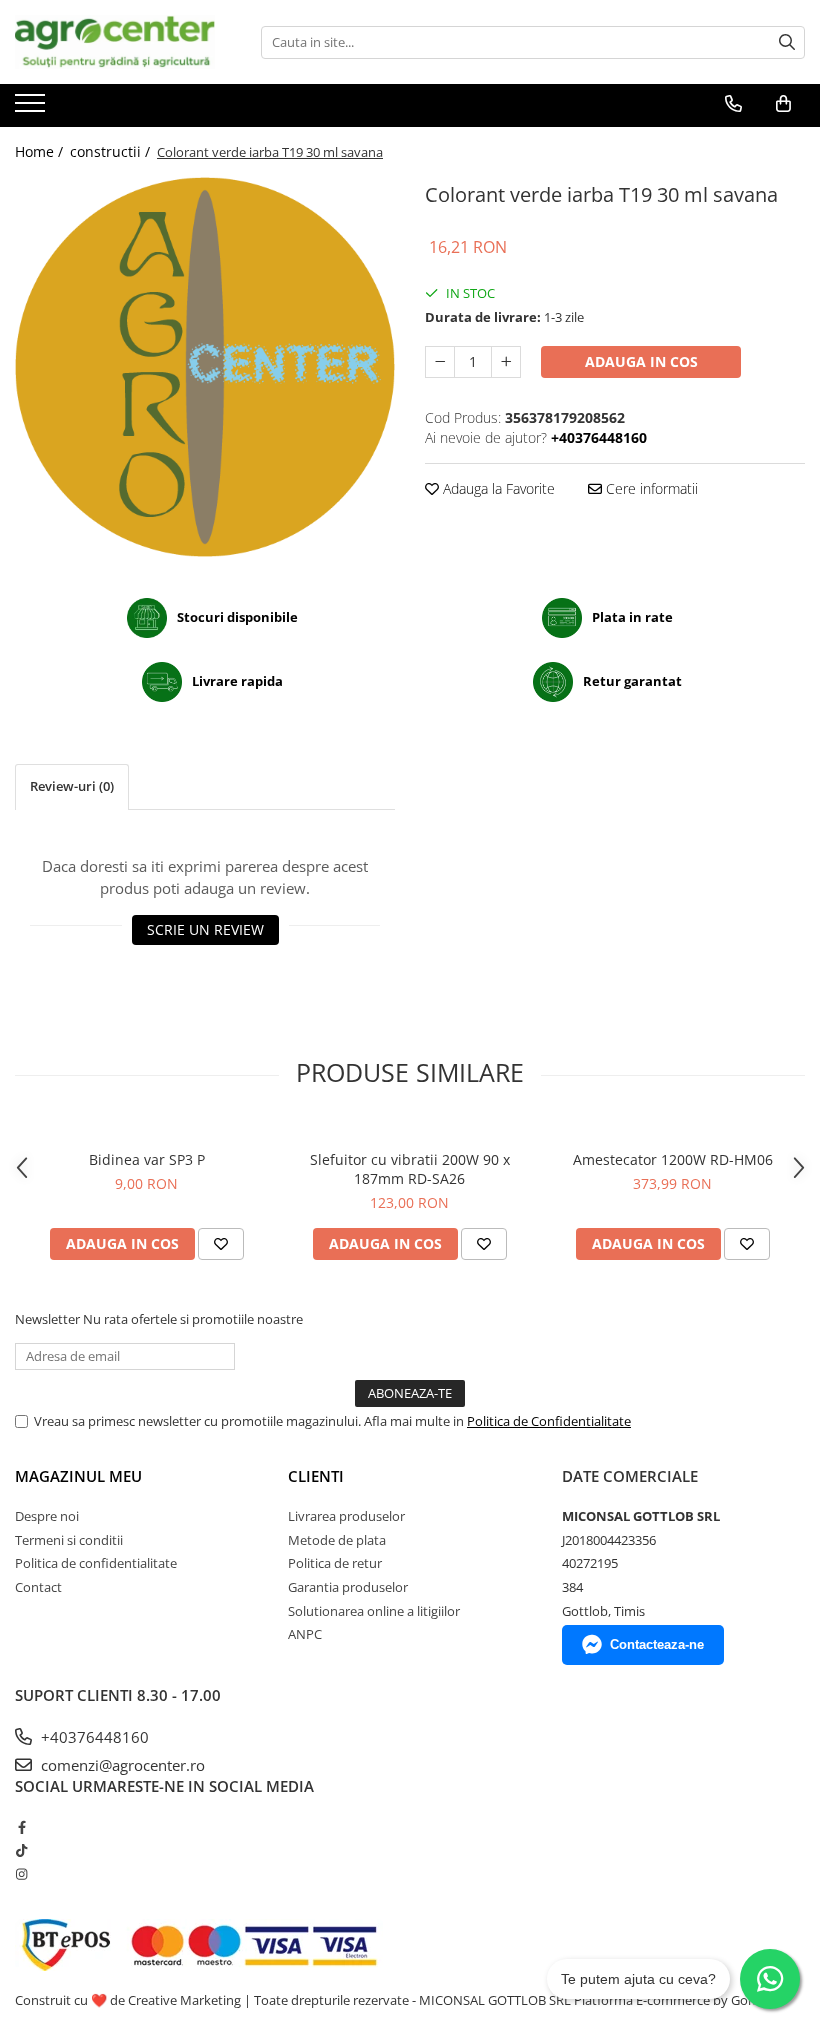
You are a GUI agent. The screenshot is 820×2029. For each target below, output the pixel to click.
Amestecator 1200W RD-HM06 (673, 1159)
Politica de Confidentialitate (549, 1421)
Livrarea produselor (346, 1516)
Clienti (316, 1476)
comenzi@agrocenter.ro (121, 1765)
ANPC (305, 1634)
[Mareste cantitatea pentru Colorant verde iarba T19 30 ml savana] (506, 362)
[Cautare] (787, 42)
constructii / (112, 151)
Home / (41, 151)
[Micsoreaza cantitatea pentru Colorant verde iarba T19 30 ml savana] (440, 362)
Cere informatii (650, 488)
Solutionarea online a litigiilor (374, 1611)
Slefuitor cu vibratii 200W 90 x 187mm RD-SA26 (410, 1169)
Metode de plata (337, 1540)
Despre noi (47, 1516)
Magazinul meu (78, 1476)
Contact (38, 1587)
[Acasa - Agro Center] (115, 42)
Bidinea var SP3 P (147, 1159)
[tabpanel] (205, 367)
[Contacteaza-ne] (733, 104)
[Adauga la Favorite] (221, 1244)
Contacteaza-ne (657, 1644)
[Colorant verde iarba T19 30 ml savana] (205, 367)
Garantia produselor (348, 1587)
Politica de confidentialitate (96, 1563)
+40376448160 (93, 1737)
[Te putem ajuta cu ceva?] (770, 1979)
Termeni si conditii (69, 1540)
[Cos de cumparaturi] (783, 104)
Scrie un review (205, 929)
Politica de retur (335, 1563)
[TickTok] (21, 1850)
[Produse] (32, 109)
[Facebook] (21, 1827)
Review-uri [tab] (72, 786)
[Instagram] (21, 1874)
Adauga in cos (641, 361)
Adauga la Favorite (497, 488)
